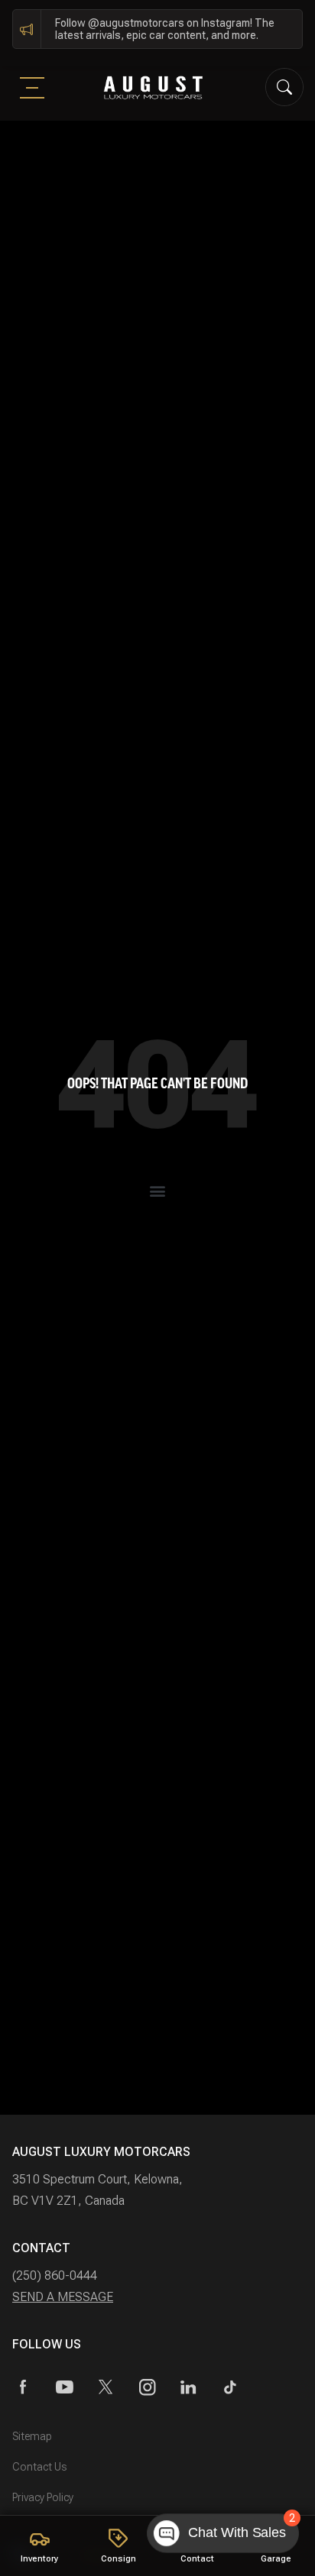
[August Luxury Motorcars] (153, 87)
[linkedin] (188, 2387)
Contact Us (39, 2467)
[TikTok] (230, 2387)
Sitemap (32, 2436)
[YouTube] (65, 2387)
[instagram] (147, 2387)
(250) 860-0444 (55, 2275)
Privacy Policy (43, 2497)
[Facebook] (23, 2387)
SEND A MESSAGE (63, 2297)
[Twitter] (106, 2387)
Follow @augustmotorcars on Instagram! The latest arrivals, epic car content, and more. (165, 29)
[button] (158, 1190)
